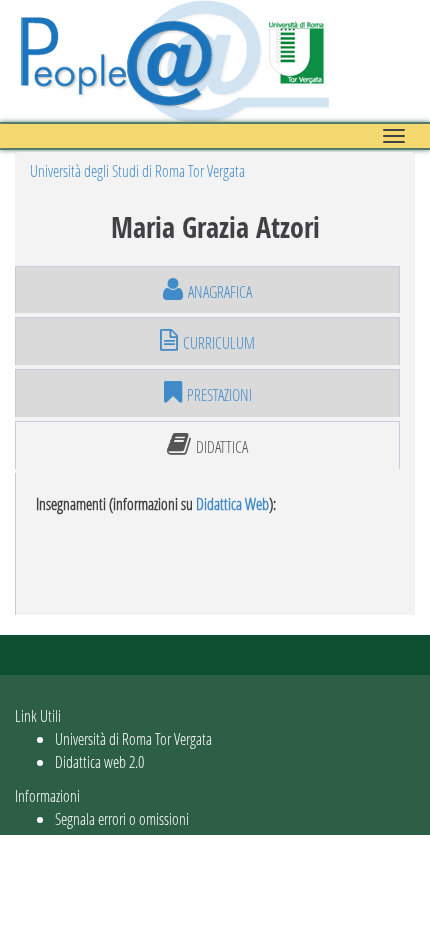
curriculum (219, 342)
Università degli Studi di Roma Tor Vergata (137, 170)
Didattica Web (232, 503)
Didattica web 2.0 (99, 761)
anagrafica (220, 291)
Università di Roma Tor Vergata (133, 738)
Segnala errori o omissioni (122, 818)
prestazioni (219, 394)
